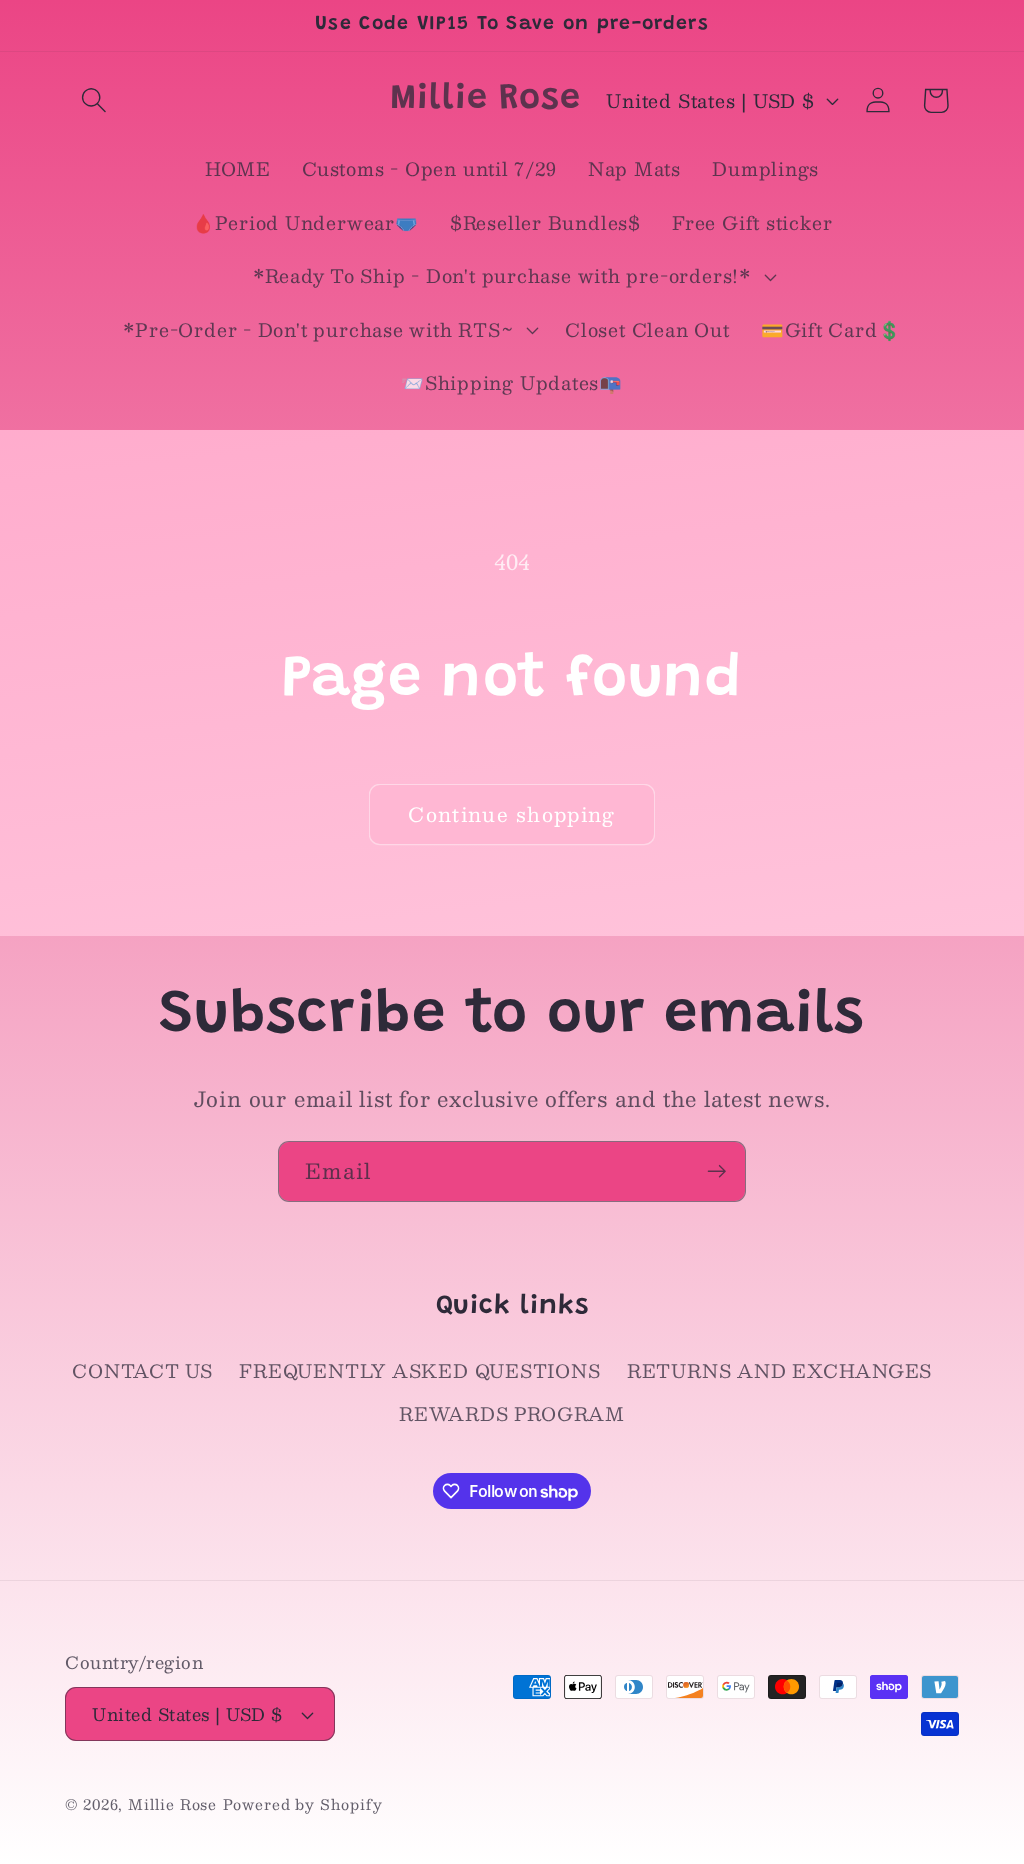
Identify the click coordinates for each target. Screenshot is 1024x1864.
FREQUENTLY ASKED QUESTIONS (419, 1370)
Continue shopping (511, 814)
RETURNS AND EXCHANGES (779, 1370)
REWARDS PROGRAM (512, 1413)
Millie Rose (172, 1804)
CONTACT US (142, 1371)
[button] (93, 100)
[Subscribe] (716, 1171)
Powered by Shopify (302, 1804)
